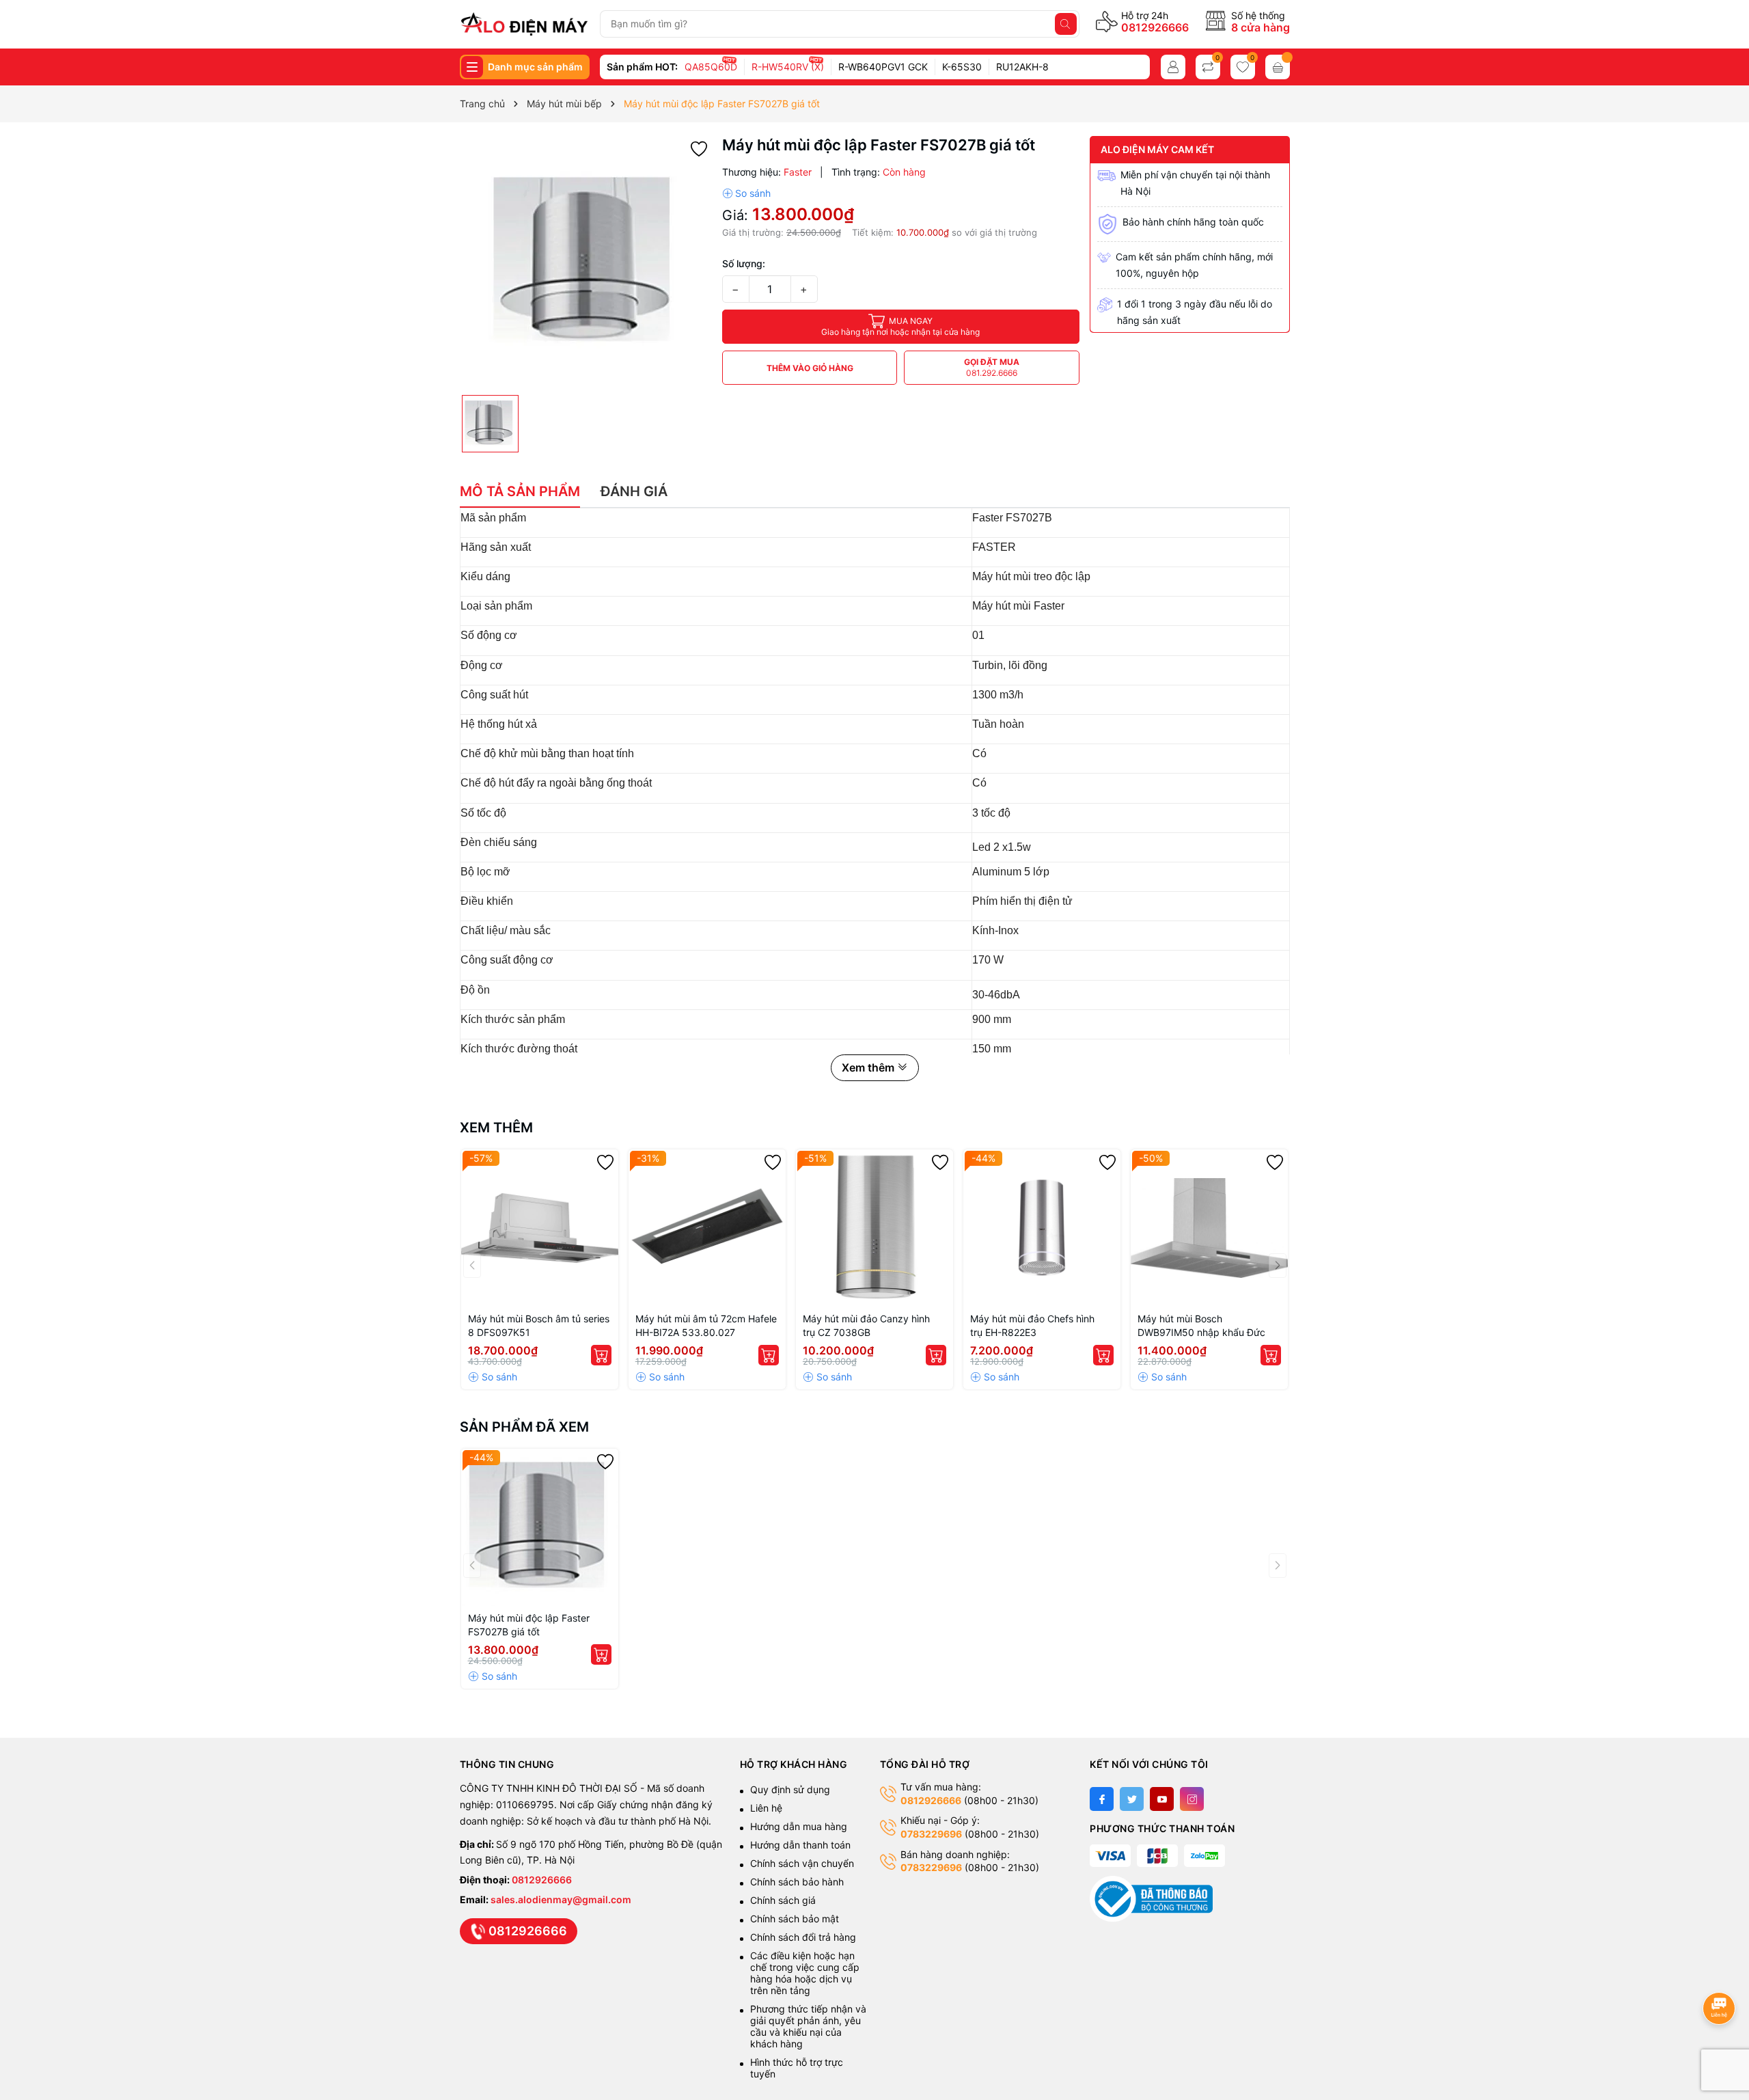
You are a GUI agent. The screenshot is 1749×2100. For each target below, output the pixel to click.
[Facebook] (1102, 1799)
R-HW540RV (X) (788, 67)
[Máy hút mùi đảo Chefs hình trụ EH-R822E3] (1042, 1228)
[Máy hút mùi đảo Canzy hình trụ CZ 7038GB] (874, 1228)
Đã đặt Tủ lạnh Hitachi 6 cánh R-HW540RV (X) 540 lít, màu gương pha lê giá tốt (167, 2056)
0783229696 (931, 1834)
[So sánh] (746, 193)
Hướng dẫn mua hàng (799, 1826)
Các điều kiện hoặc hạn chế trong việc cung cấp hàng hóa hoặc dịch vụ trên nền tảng (805, 1973)
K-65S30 (962, 67)
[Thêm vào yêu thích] (699, 148)
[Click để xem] (586, 262)
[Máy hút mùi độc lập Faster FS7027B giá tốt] (540, 1527)
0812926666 (1155, 27)
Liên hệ (766, 1808)
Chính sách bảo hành (797, 1882)
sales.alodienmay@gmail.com (561, 1899)
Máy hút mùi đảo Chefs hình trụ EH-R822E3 (1032, 1325)
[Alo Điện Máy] (524, 24)
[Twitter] (1132, 1799)
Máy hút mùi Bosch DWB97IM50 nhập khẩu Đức (1201, 1325)
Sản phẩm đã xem (524, 1427)
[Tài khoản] (1173, 67)
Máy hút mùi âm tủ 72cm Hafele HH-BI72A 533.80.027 (706, 1325)
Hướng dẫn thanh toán (800, 1845)
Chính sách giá (783, 1900)
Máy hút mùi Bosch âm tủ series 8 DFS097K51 (539, 1325)
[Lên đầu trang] (1721, 1972)
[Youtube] (1162, 1799)
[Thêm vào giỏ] (601, 1355)
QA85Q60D (711, 67)
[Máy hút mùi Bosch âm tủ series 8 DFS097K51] (540, 1228)
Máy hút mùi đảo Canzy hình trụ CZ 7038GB (866, 1325)
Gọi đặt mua (992, 367)
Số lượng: (744, 263)
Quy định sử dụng (790, 1789)
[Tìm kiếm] (1066, 24)
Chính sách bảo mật (795, 1919)
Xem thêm (496, 1128)
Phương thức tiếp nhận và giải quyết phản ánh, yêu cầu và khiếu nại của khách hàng (808, 2026)
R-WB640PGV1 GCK (883, 67)
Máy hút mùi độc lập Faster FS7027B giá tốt (529, 1625)
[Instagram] (1192, 1799)
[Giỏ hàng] (1278, 67)
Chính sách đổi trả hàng (803, 1937)
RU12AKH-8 (1022, 67)
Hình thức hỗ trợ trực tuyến (797, 2068)
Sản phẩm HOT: (642, 67)
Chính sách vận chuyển (803, 1863)
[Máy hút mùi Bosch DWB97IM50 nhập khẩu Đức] (1209, 1228)
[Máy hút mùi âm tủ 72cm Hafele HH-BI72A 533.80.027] (707, 1228)
